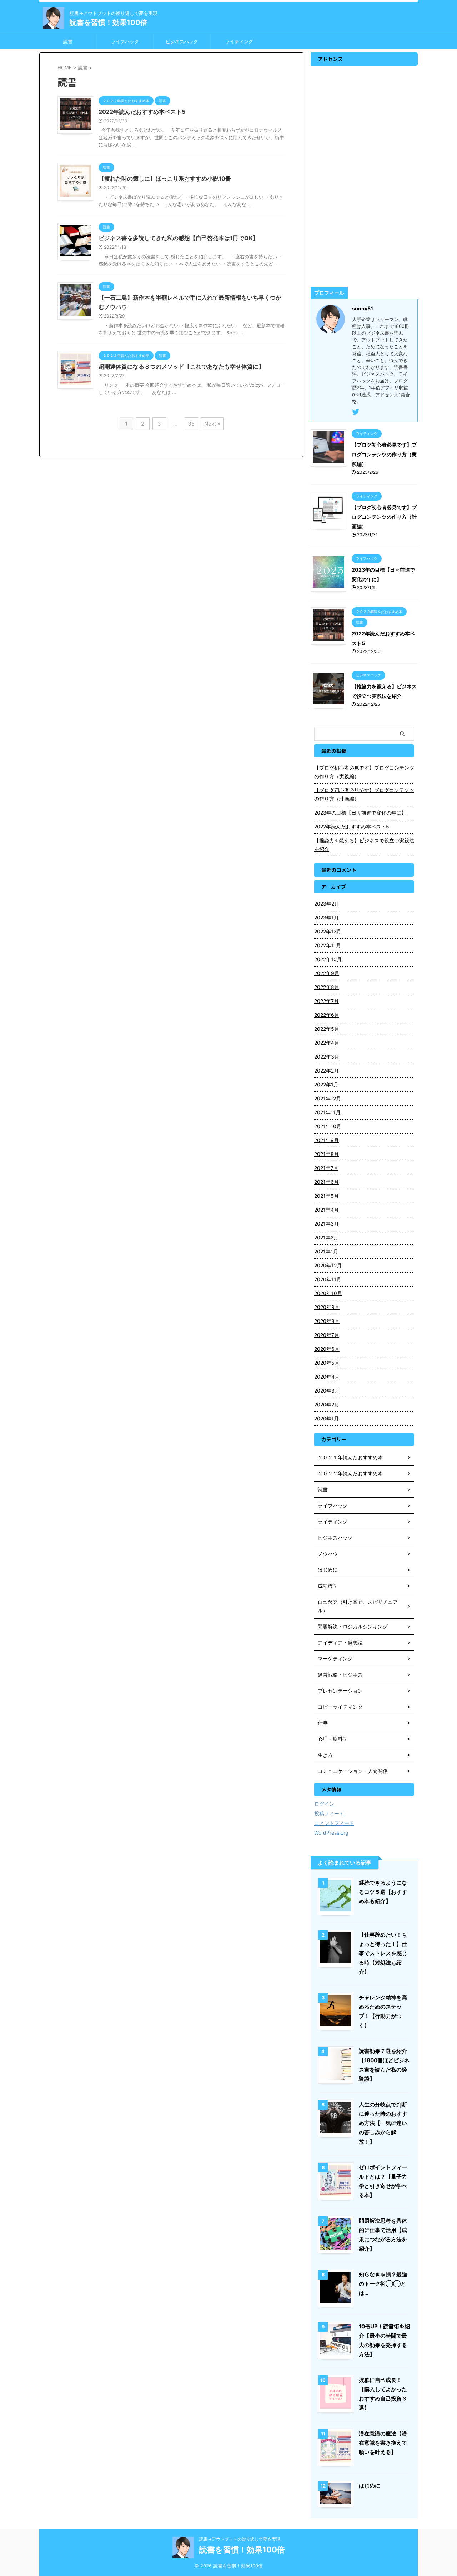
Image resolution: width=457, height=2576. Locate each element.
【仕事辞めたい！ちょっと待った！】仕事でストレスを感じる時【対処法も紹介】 (383, 1953)
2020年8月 (327, 1321)
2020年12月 (328, 1265)
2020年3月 (327, 1391)
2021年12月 (328, 1098)
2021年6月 (327, 1182)
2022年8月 (327, 987)
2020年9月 (327, 1307)
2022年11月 (328, 945)
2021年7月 (326, 1168)
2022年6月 (327, 1015)
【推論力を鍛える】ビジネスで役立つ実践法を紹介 (364, 845)
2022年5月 (327, 1029)
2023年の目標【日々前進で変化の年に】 (361, 813)
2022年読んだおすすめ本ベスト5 (142, 112)
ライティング (239, 41)
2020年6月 (327, 1349)
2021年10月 (328, 1126)
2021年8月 (327, 1154)
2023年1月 (327, 917)
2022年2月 (327, 1071)
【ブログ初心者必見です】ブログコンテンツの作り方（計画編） (384, 517)
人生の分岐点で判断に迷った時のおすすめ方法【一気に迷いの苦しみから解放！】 (383, 2123)
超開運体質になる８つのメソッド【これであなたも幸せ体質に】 (181, 366)
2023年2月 (327, 904)
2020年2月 (327, 1404)
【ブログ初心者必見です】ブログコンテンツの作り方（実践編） (384, 454)
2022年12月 (328, 931)
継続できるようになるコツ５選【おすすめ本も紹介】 (383, 1892)
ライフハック (125, 41)
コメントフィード (334, 1823)
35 (191, 424)
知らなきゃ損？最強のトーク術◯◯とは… (383, 2284)
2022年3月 (327, 1057)
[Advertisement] (364, 176)
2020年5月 (327, 1363)
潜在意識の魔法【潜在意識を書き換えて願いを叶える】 (383, 2443)
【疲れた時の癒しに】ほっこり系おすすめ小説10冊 (165, 178)
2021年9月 (327, 1140)
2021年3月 (327, 1224)
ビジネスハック (182, 41)
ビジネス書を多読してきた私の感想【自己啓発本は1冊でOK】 (179, 238)
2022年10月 (328, 959)
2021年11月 (327, 1112)
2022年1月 (326, 1084)
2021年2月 (326, 1238)
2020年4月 (327, 1377)
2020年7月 (327, 1335)
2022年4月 (327, 1043)
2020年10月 (328, 1293)
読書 (68, 41)
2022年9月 (327, 973)
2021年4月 (327, 1210)
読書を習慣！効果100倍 (109, 22)
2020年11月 (328, 1279)
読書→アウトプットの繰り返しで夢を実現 (240, 2539)
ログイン (324, 1804)
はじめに (370, 2486)
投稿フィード (329, 1813)
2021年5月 (327, 1196)
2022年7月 (327, 1001)
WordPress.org (331, 1833)
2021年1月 (326, 1251)
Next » (212, 424)
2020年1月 (327, 1418)
